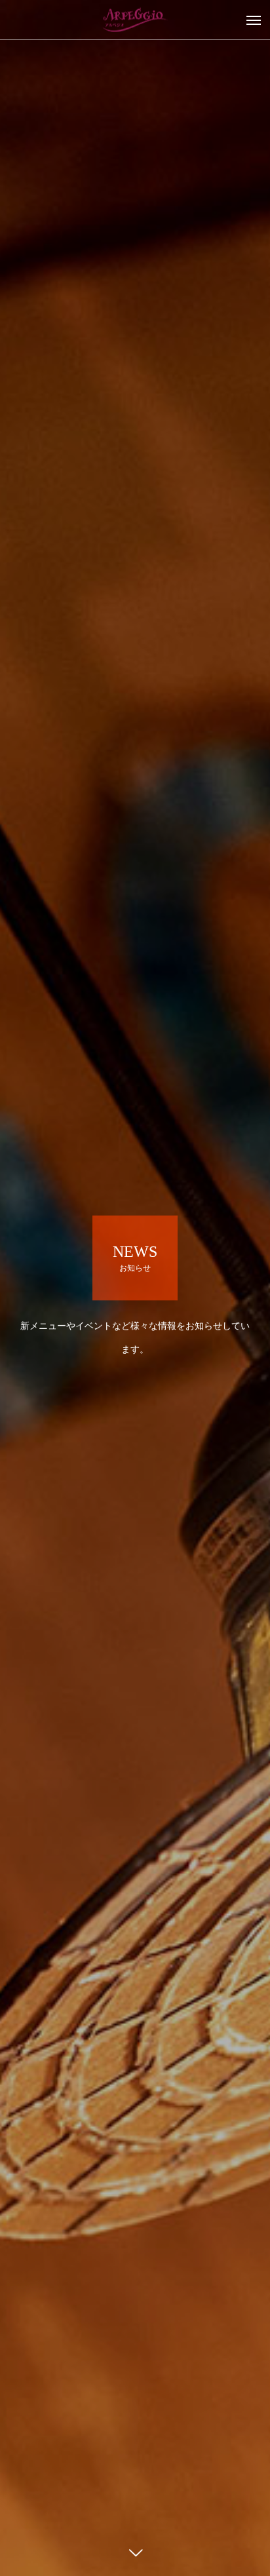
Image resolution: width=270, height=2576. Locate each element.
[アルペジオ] (135, 20)
